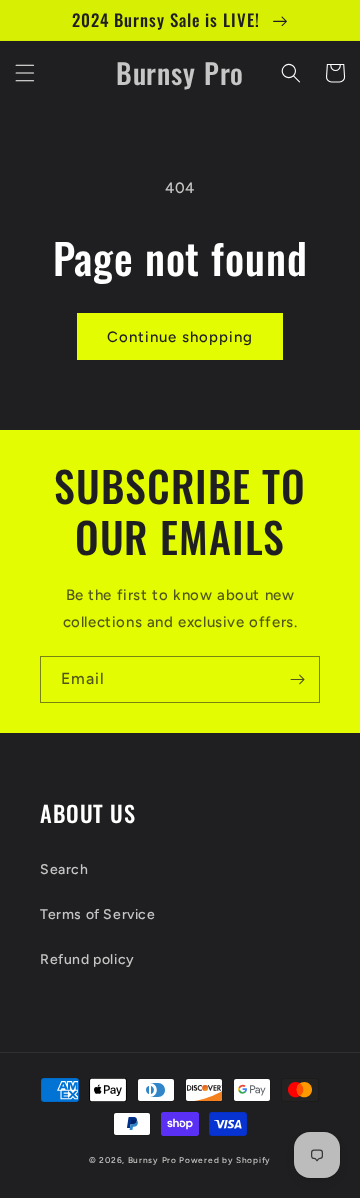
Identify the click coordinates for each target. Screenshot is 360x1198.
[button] (25, 73)
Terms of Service (98, 914)
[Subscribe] (297, 679)
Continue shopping (180, 337)
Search (64, 869)
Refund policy (87, 959)
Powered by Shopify (225, 1160)
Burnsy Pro (152, 1160)
